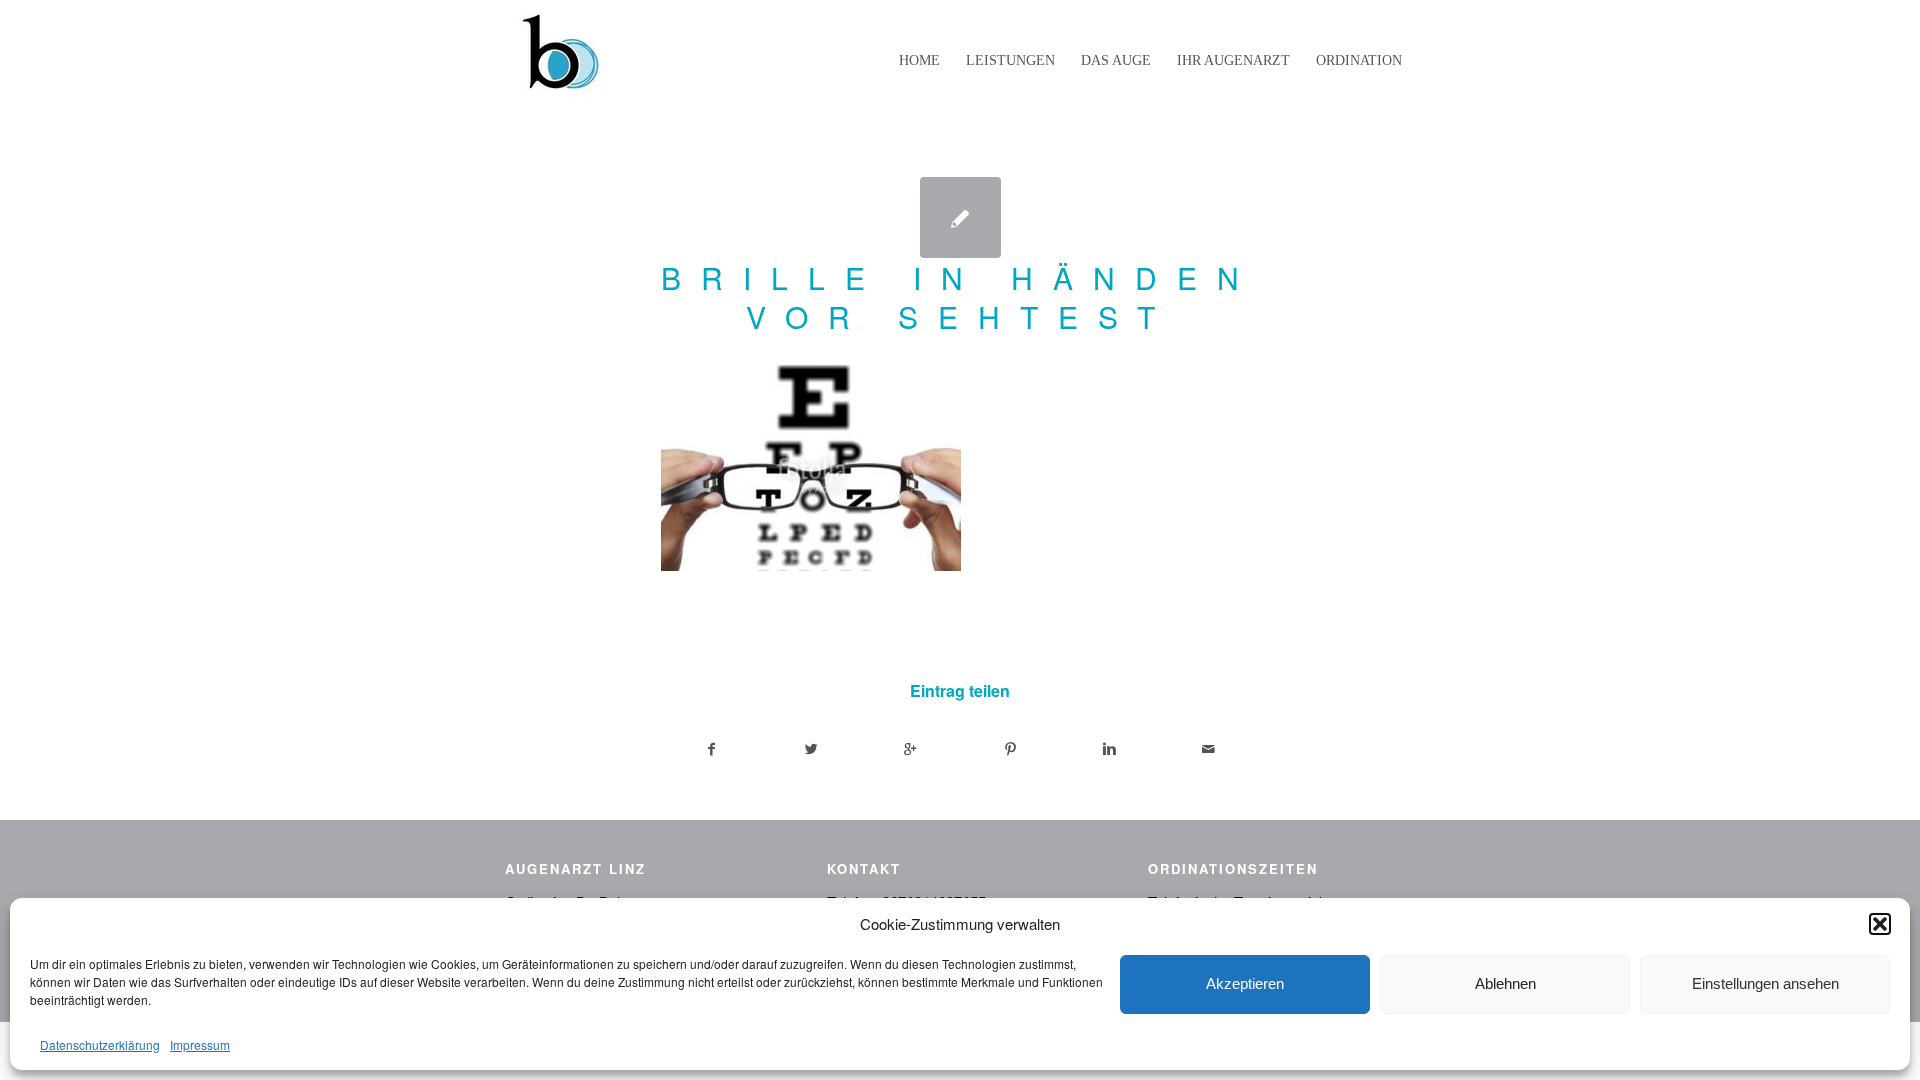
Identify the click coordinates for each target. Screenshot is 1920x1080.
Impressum (200, 1044)
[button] (1880, 924)
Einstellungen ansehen (1765, 983)
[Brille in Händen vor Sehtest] (960, 217)
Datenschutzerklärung (100, 1044)
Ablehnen (1505, 983)
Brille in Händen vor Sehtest (960, 297)
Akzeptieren (1245, 983)
